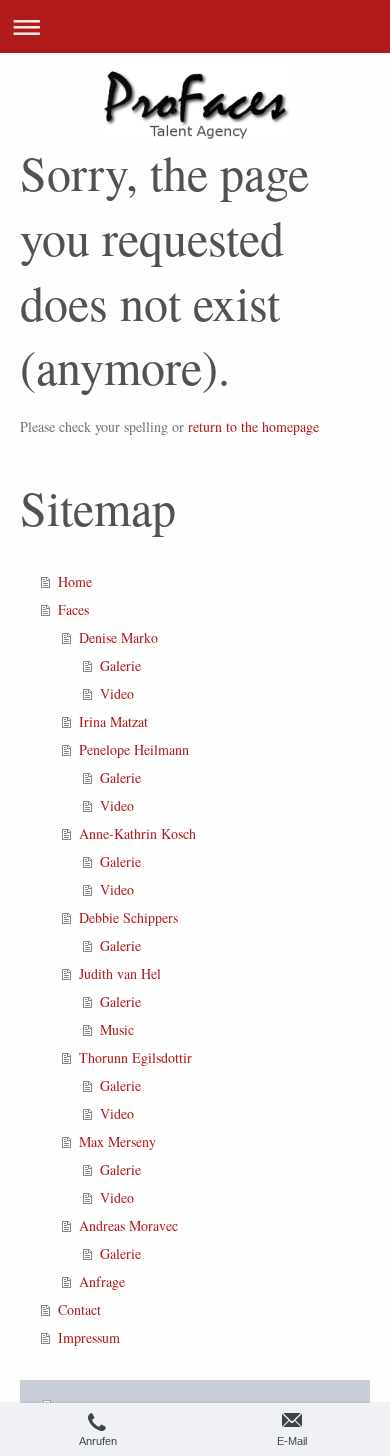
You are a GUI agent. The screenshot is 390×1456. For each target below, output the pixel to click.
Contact (79, 1309)
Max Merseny (117, 1141)
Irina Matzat (113, 721)
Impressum (89, 1337)
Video (117, 693)
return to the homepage (253, 426)
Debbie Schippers (128, 917)
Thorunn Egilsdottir (135, 1057)
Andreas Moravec (128, 1225)
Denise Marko (118, 637)
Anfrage (102, 1281)
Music (117, 1029)
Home (75, 581)
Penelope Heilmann (134, 749)
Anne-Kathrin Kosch (137, 833)
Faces (73, 609)
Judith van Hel (120, 973)
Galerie (120, 665)
